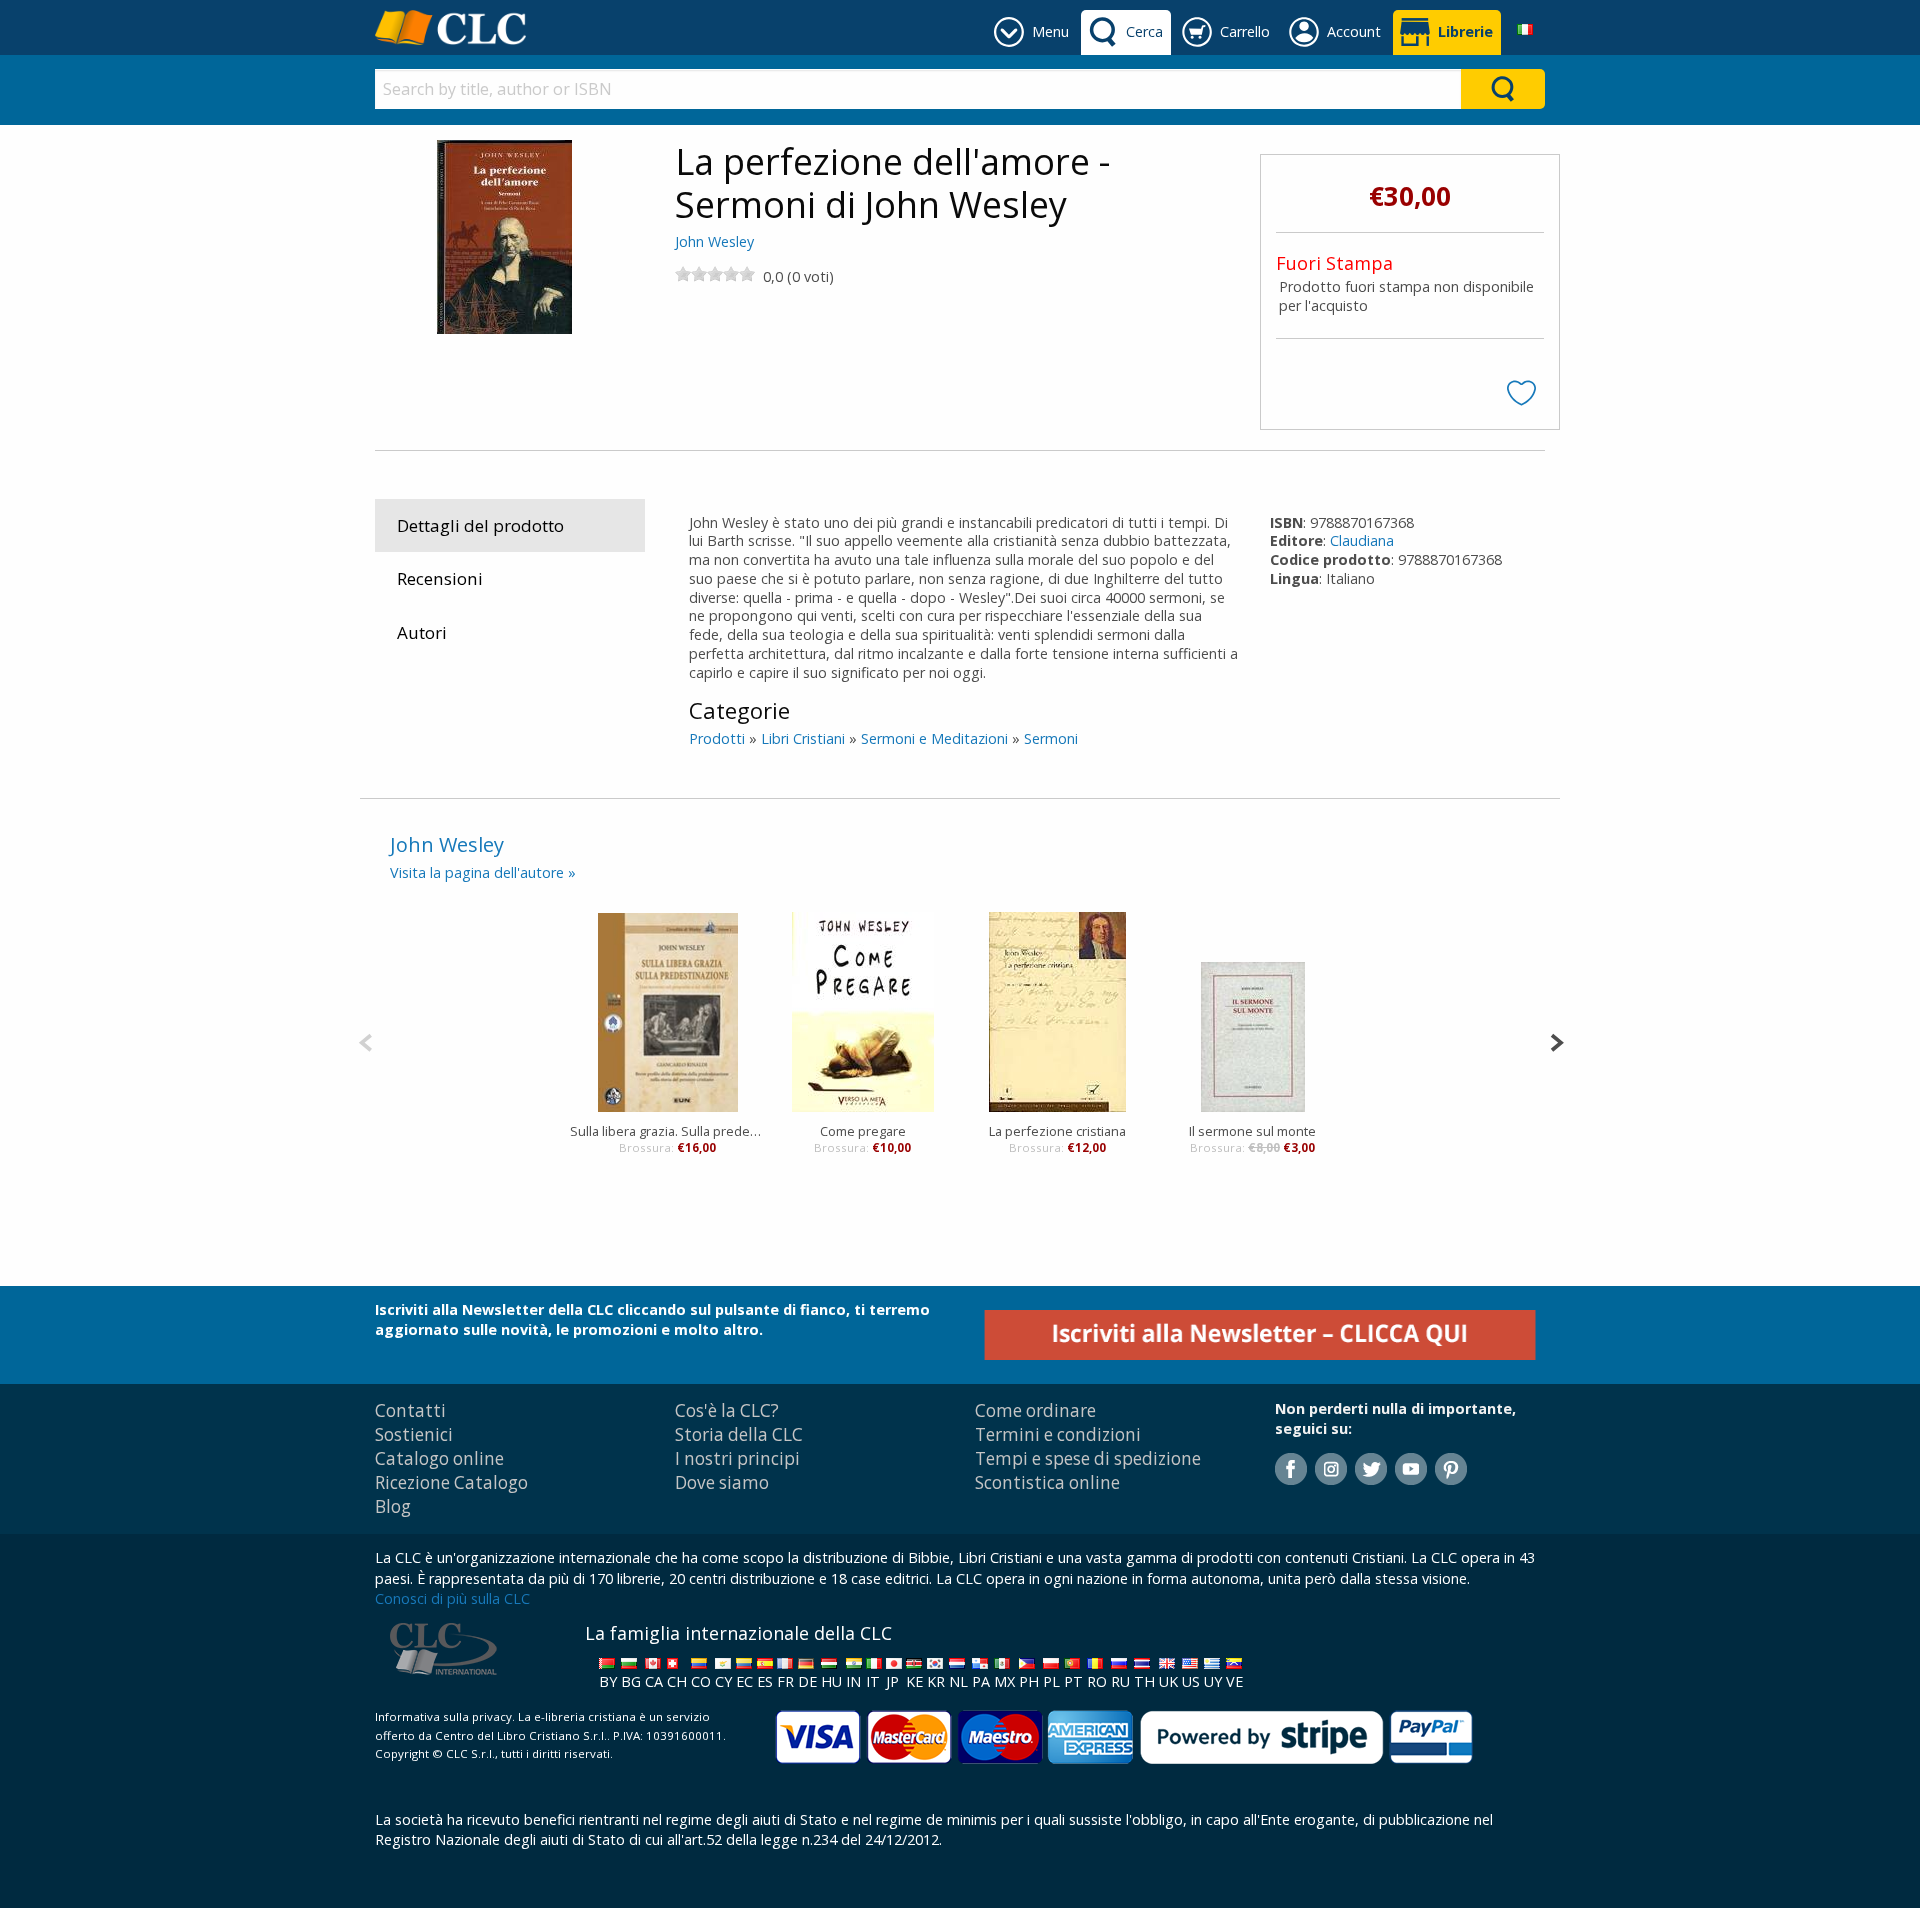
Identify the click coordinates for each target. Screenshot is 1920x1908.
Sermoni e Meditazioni (934, 738)
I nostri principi (737, 1458)
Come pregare (863, 1131)
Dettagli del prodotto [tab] (480, 525)
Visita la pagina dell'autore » (483, 872)
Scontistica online (1047, 1482)
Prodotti (717, 738)
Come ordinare (1035, 1410)
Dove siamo (722, 1482)
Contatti (410, 1410)
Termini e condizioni (1058, 1434)
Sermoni (1051, 738)
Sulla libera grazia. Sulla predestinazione (667, 1131)
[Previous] (365, 1040)
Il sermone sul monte (1252, 1131)
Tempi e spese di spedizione (1088, 1458)
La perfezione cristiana (1057, 1131)
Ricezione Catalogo (451, 1482)
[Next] (1556, 1040)
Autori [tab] (422, 632)
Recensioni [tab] (440, 578)
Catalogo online (439, 1458)
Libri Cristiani (803, 738)
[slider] (715, 274)
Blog (393, 1506)
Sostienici (414, 1434)
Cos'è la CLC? (727, 1410)
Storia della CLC (739, 1434)
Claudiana (1362, 540)
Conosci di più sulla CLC (452, 1598)
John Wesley (714, 241)
